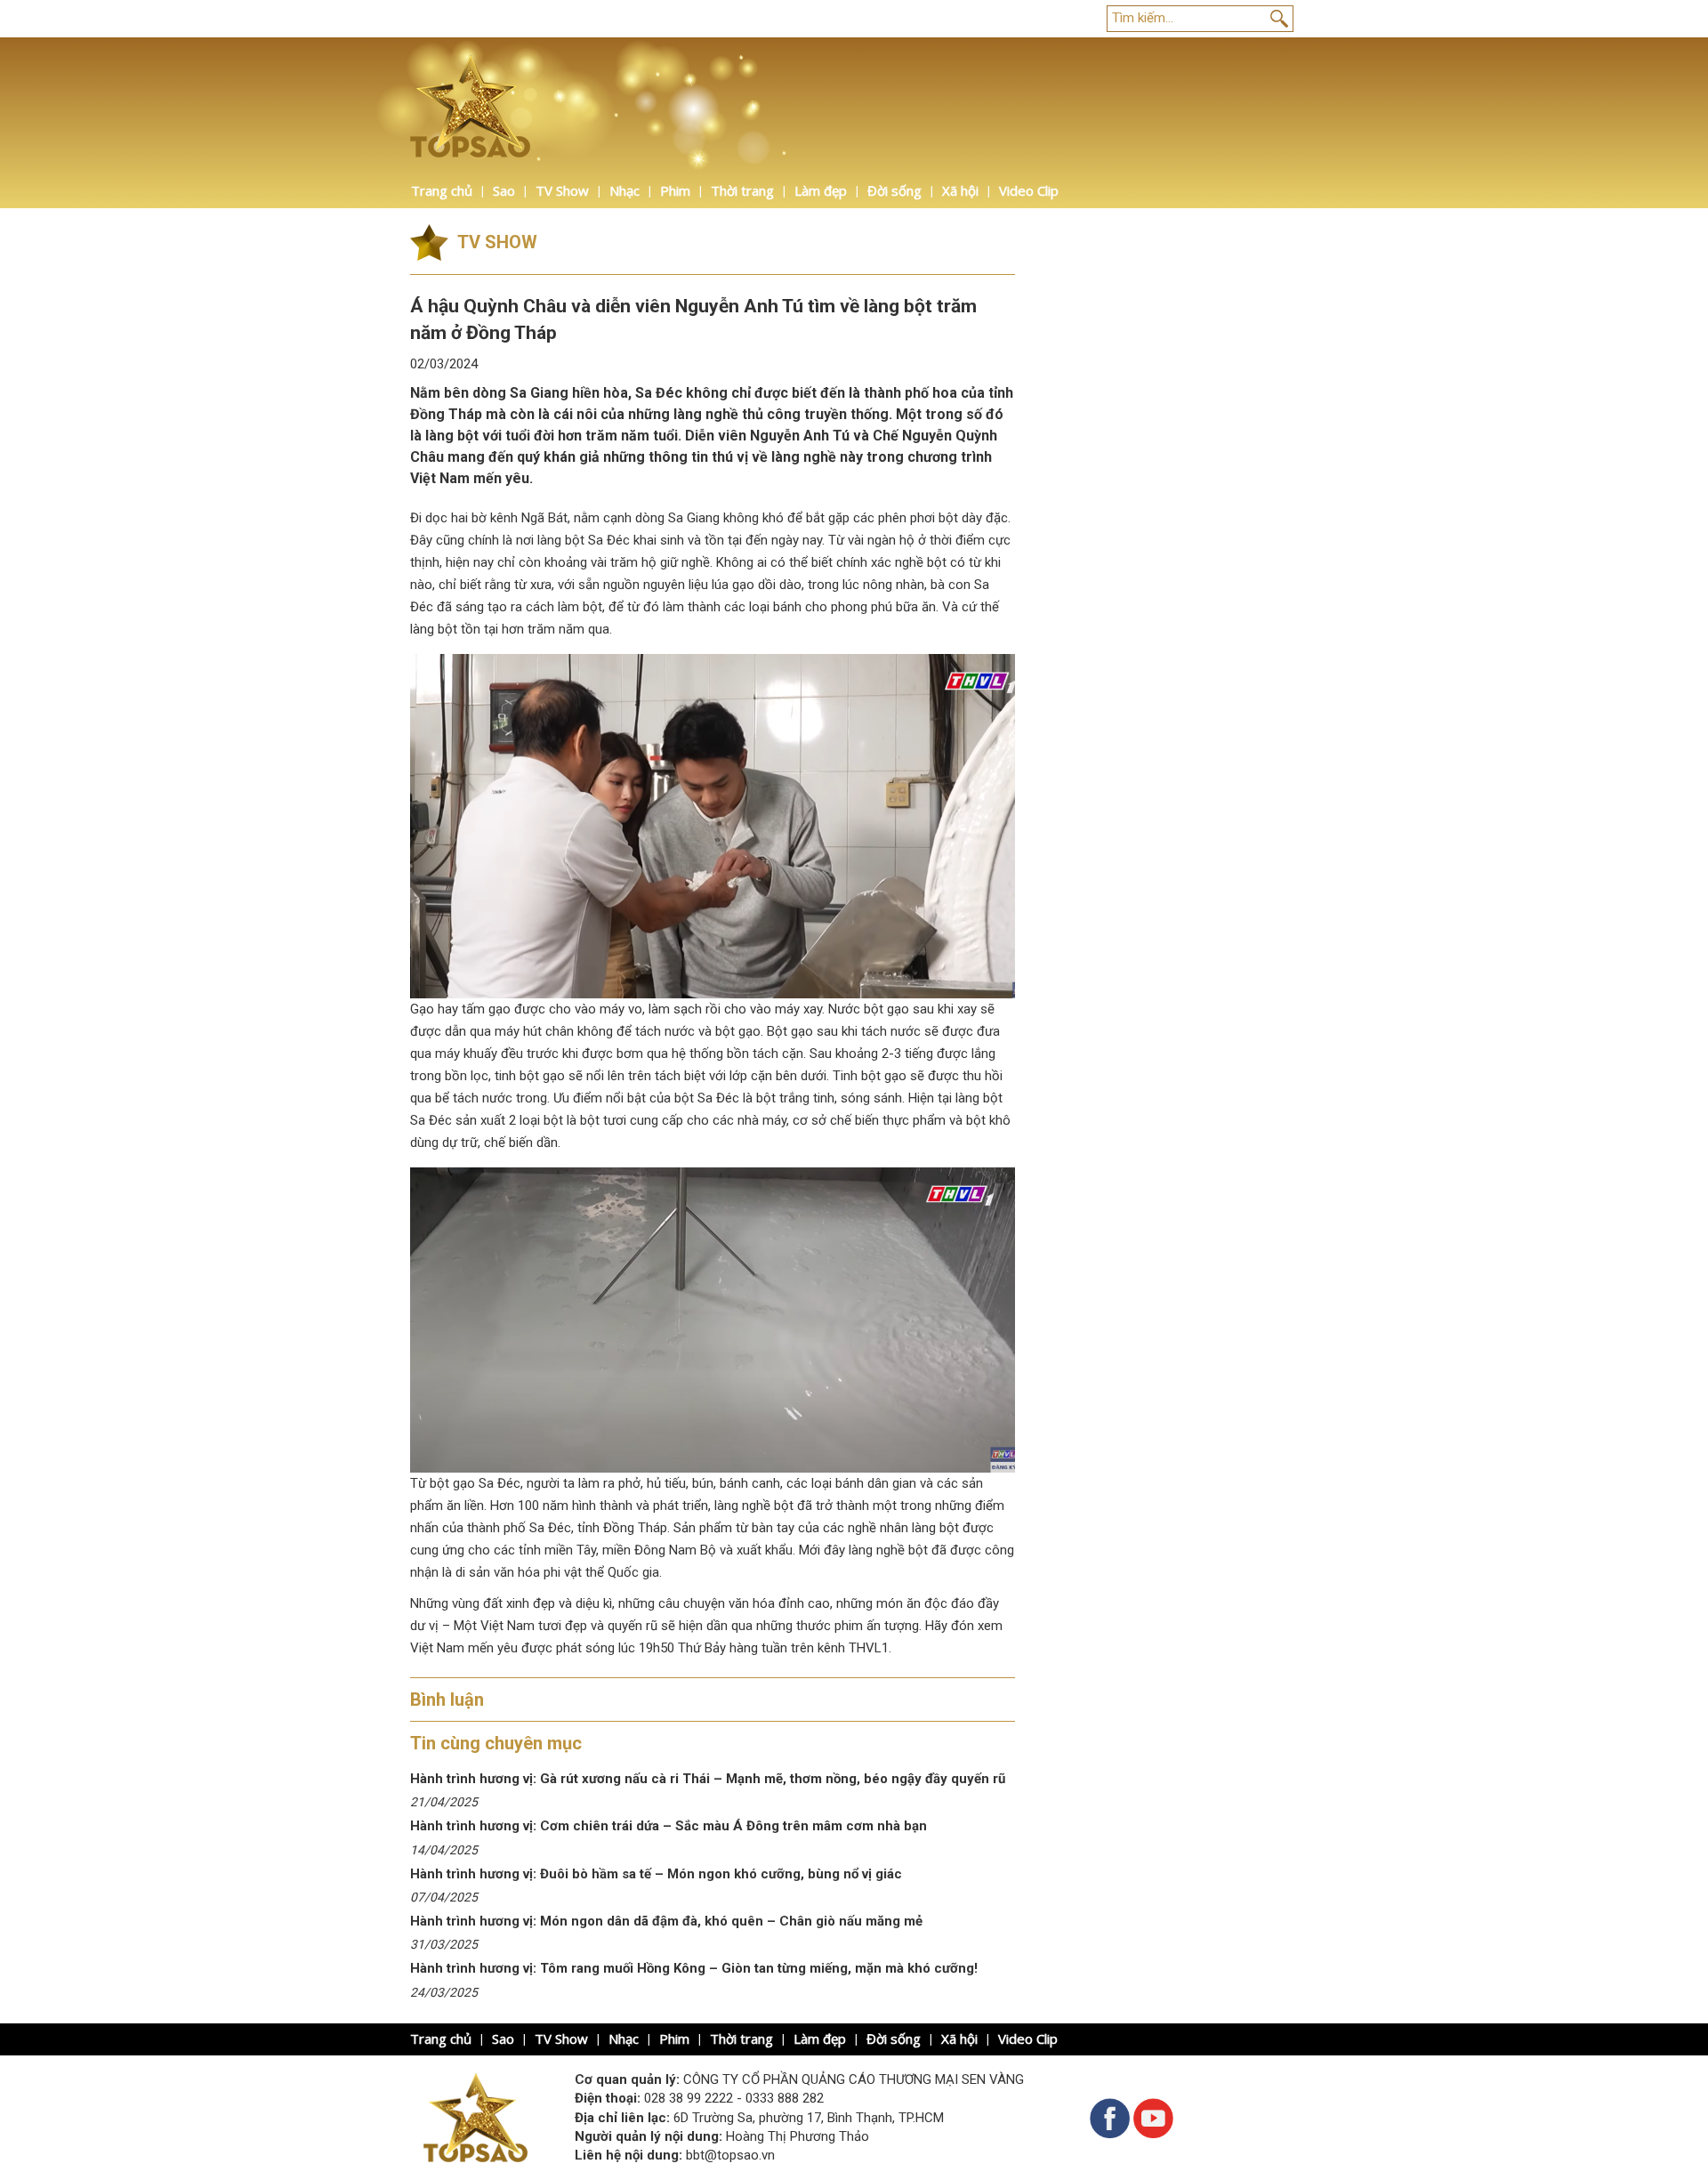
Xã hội (960, 190)
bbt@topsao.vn (730, 2155)
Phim (675, 190)
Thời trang (742, 190)
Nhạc (624, 190)
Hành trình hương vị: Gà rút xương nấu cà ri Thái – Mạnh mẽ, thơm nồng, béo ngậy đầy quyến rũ (708, 1779)
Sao (504, 190)
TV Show (562, 190)
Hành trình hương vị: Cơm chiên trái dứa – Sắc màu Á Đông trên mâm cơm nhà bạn (669, 1826)
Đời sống (894, 190)
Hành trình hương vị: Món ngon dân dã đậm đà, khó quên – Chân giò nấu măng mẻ (668, 1921)
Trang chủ (442, 190)
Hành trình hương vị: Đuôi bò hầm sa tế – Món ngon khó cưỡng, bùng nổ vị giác (656, 1874)
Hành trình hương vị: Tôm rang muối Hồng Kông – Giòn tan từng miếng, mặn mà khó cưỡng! (694, 1968)
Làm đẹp (821, 190)
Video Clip (1029, 190)
